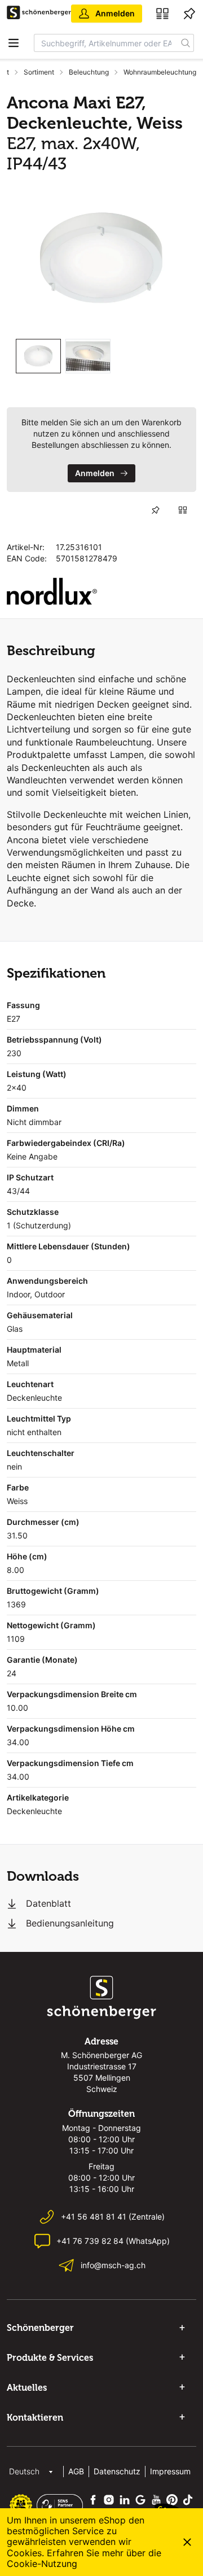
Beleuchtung (89, 72)
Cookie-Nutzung (42, 2564)
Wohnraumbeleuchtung (160, 72)
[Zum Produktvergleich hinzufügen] (183, 510)
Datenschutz (117, 2471)
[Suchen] (186, 43)
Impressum (170, 2471)
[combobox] (106, 43)
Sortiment (39, 72)
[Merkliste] (189, 14)
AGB (76, 2471)
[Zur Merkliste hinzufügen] (156, 510)
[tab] (38, 356)
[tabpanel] (101, 259)
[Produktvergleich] (162, 14)
